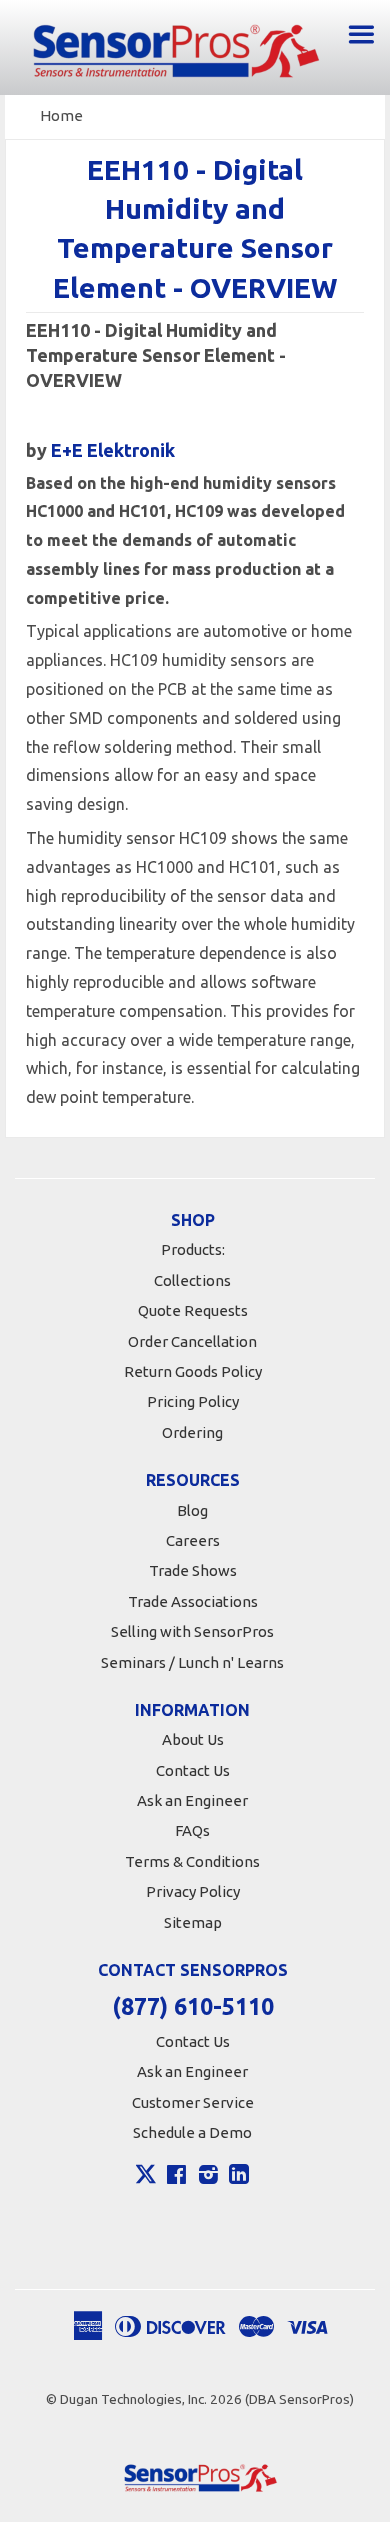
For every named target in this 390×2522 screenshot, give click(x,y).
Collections (192, 1280)
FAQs (192, 1830)
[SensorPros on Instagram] (208, 2177)
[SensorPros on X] (146, 2179)
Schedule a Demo (192, 2132)
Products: (193, 1249)
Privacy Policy (193, 1891)
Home (61, 115)
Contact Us (193, 1770)
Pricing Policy (193, 1401)
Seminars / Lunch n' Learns (192, 1662)
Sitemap (193, 1922)
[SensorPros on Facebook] (176, 2177)
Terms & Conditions (192, 1861)
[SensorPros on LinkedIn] (239, 2177)
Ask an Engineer (192, 1800)
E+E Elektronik (113, 450)
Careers (193, 1540)
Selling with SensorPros (192, 1631)
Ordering (192, 1432)
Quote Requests (193, 1310)
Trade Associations (193, 1601)
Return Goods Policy (193, 1371)
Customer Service (193, 2102)
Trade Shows (193, 1570)
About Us (193, 1739)
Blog (192, 1510)
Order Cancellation (192, 1341)
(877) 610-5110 (193, 2006)
